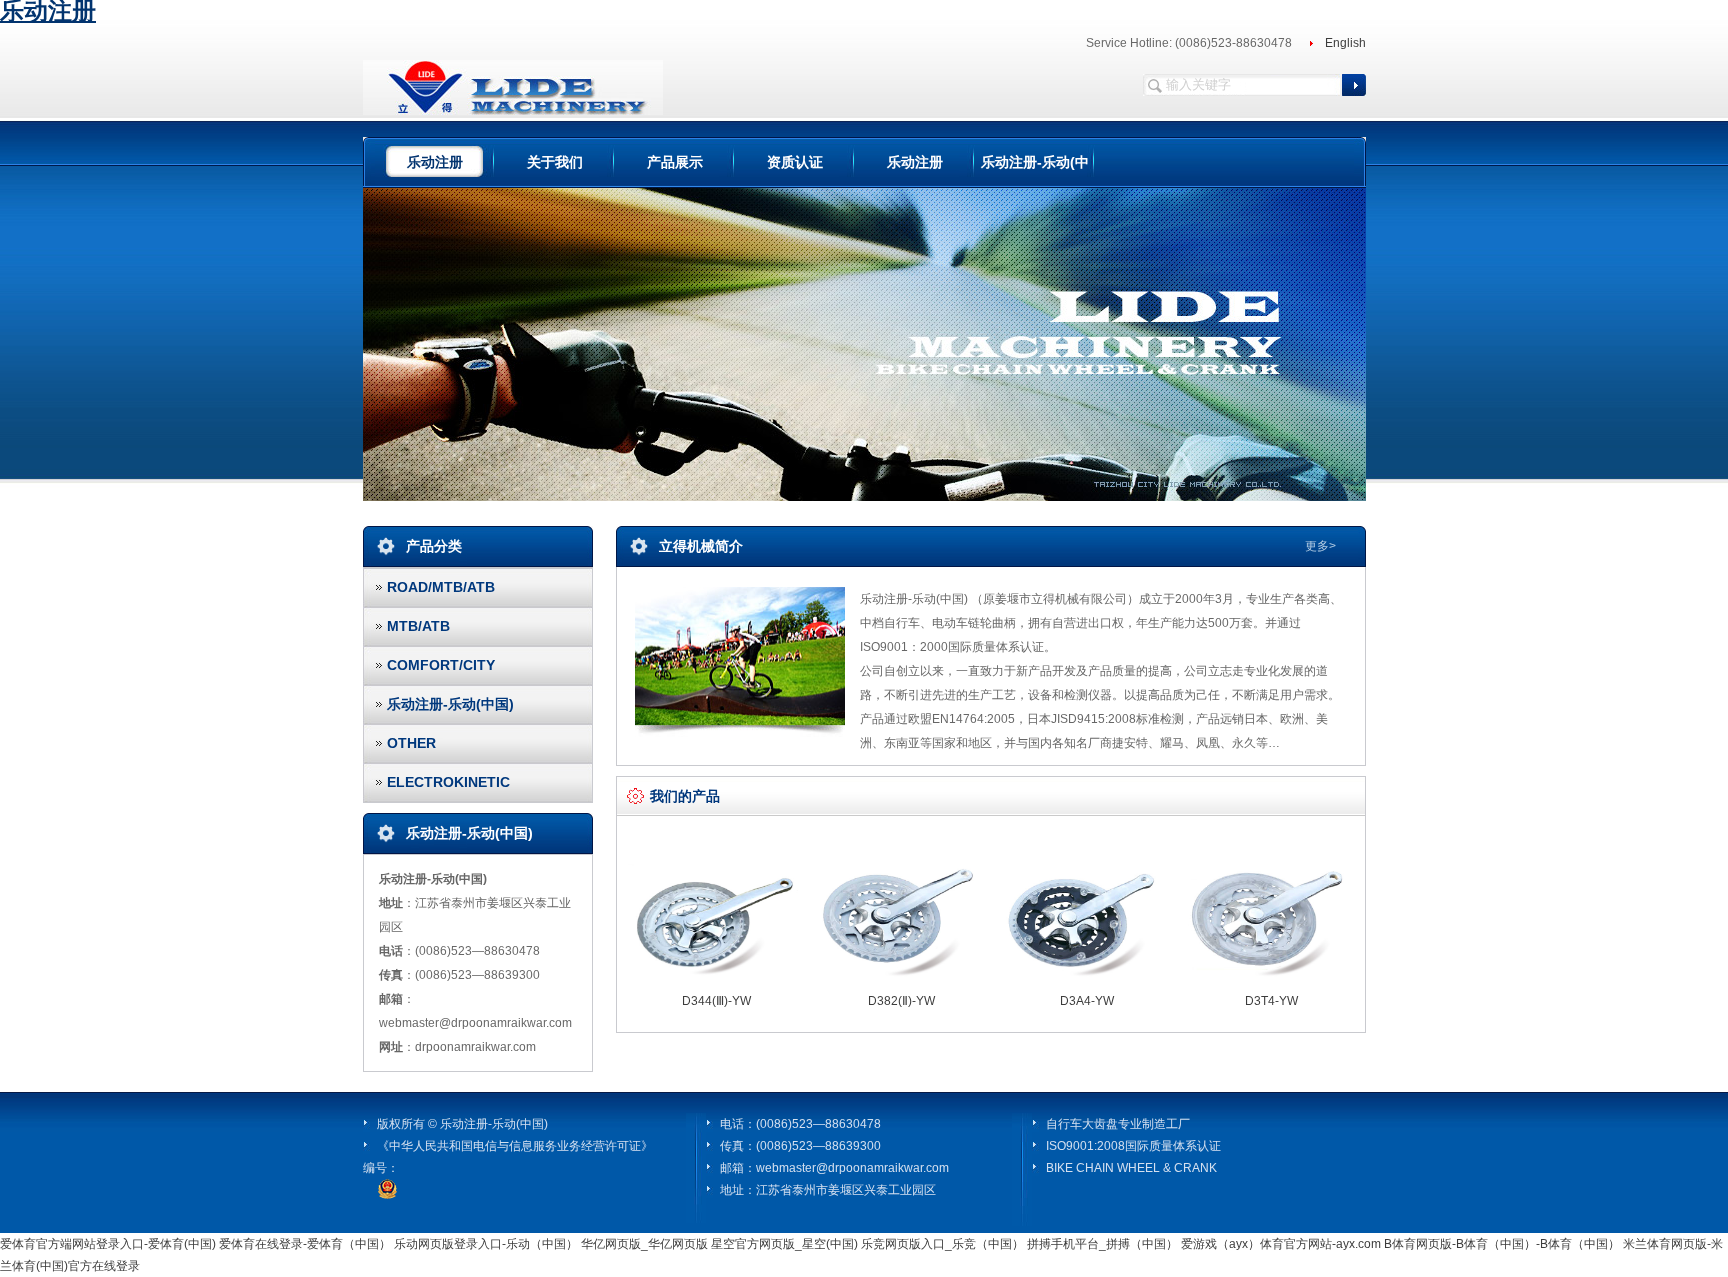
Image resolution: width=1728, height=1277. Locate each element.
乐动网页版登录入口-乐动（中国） (486, 1244)
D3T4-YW (1271, 1001)
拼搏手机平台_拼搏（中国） (1102, 1244)
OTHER (411, 743)
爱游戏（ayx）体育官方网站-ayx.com (1281, 1244)
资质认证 (795, 162)
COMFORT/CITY (441, 665)
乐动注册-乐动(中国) (450, 704)
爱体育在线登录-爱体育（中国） (305, 1244)
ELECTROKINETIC (448, 782)
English (1345, 43)
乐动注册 (435, 162)
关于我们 (555, 162)
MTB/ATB (418, 626)
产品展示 (675, 162)
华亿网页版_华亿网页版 (644, 1244)
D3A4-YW (1087, 1001)
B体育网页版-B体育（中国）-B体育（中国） (1502, 1244)
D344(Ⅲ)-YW (716, 1001)
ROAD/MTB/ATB (441, 587)
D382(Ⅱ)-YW (901, 1001)
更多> (1320, 546)
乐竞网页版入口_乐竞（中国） (942, 1244)
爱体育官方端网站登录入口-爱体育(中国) (108, 1244)
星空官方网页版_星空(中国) (784, 1244)
